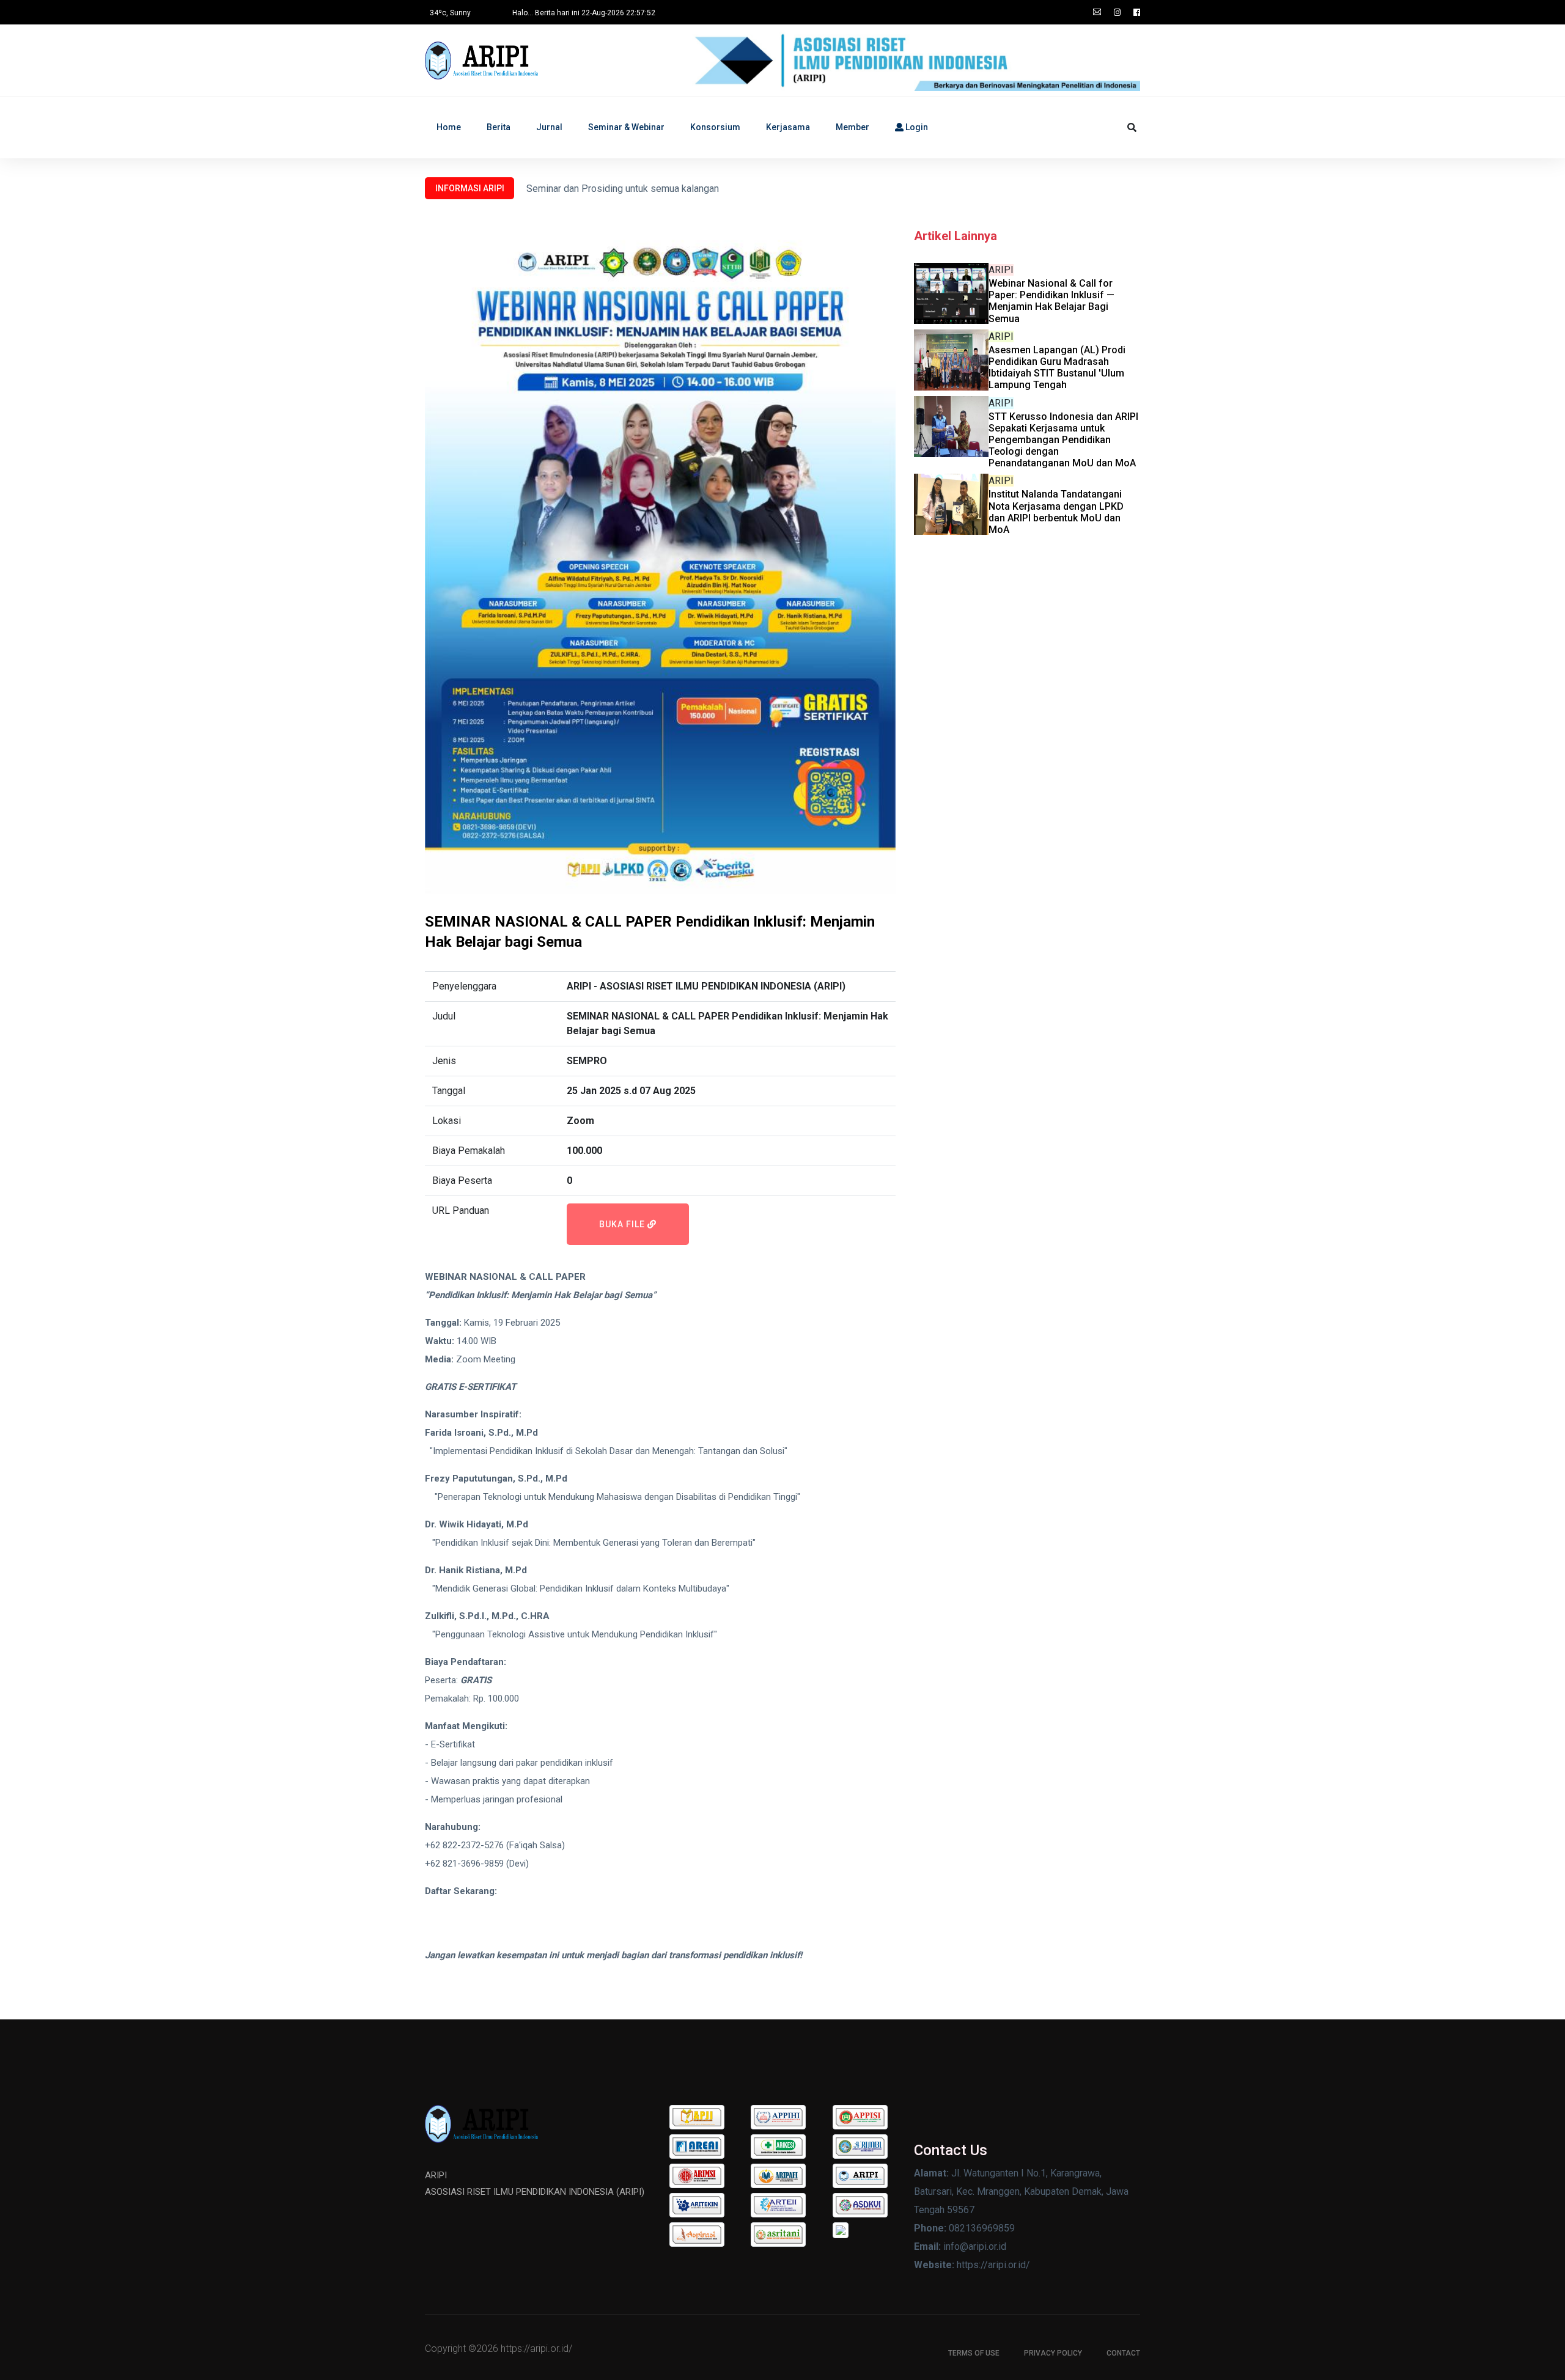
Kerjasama (788, 127)
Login (916, 127)
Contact (1123, 2353)
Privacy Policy (1053, 2353)
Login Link (445, 1928)
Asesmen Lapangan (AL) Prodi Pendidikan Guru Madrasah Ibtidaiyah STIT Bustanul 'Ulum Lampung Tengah (1057, 368)
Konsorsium (715, 127)
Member (852, 127)
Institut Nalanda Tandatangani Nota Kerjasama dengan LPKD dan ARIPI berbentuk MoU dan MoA (1056, 512)
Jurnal (549, 127)
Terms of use (974, 2353)
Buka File (623, 1224)
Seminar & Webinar (626, 127)
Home (449, 127)
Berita (499, 127)
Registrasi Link (454, 1909)
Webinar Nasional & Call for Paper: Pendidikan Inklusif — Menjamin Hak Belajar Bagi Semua (1051, 301)
